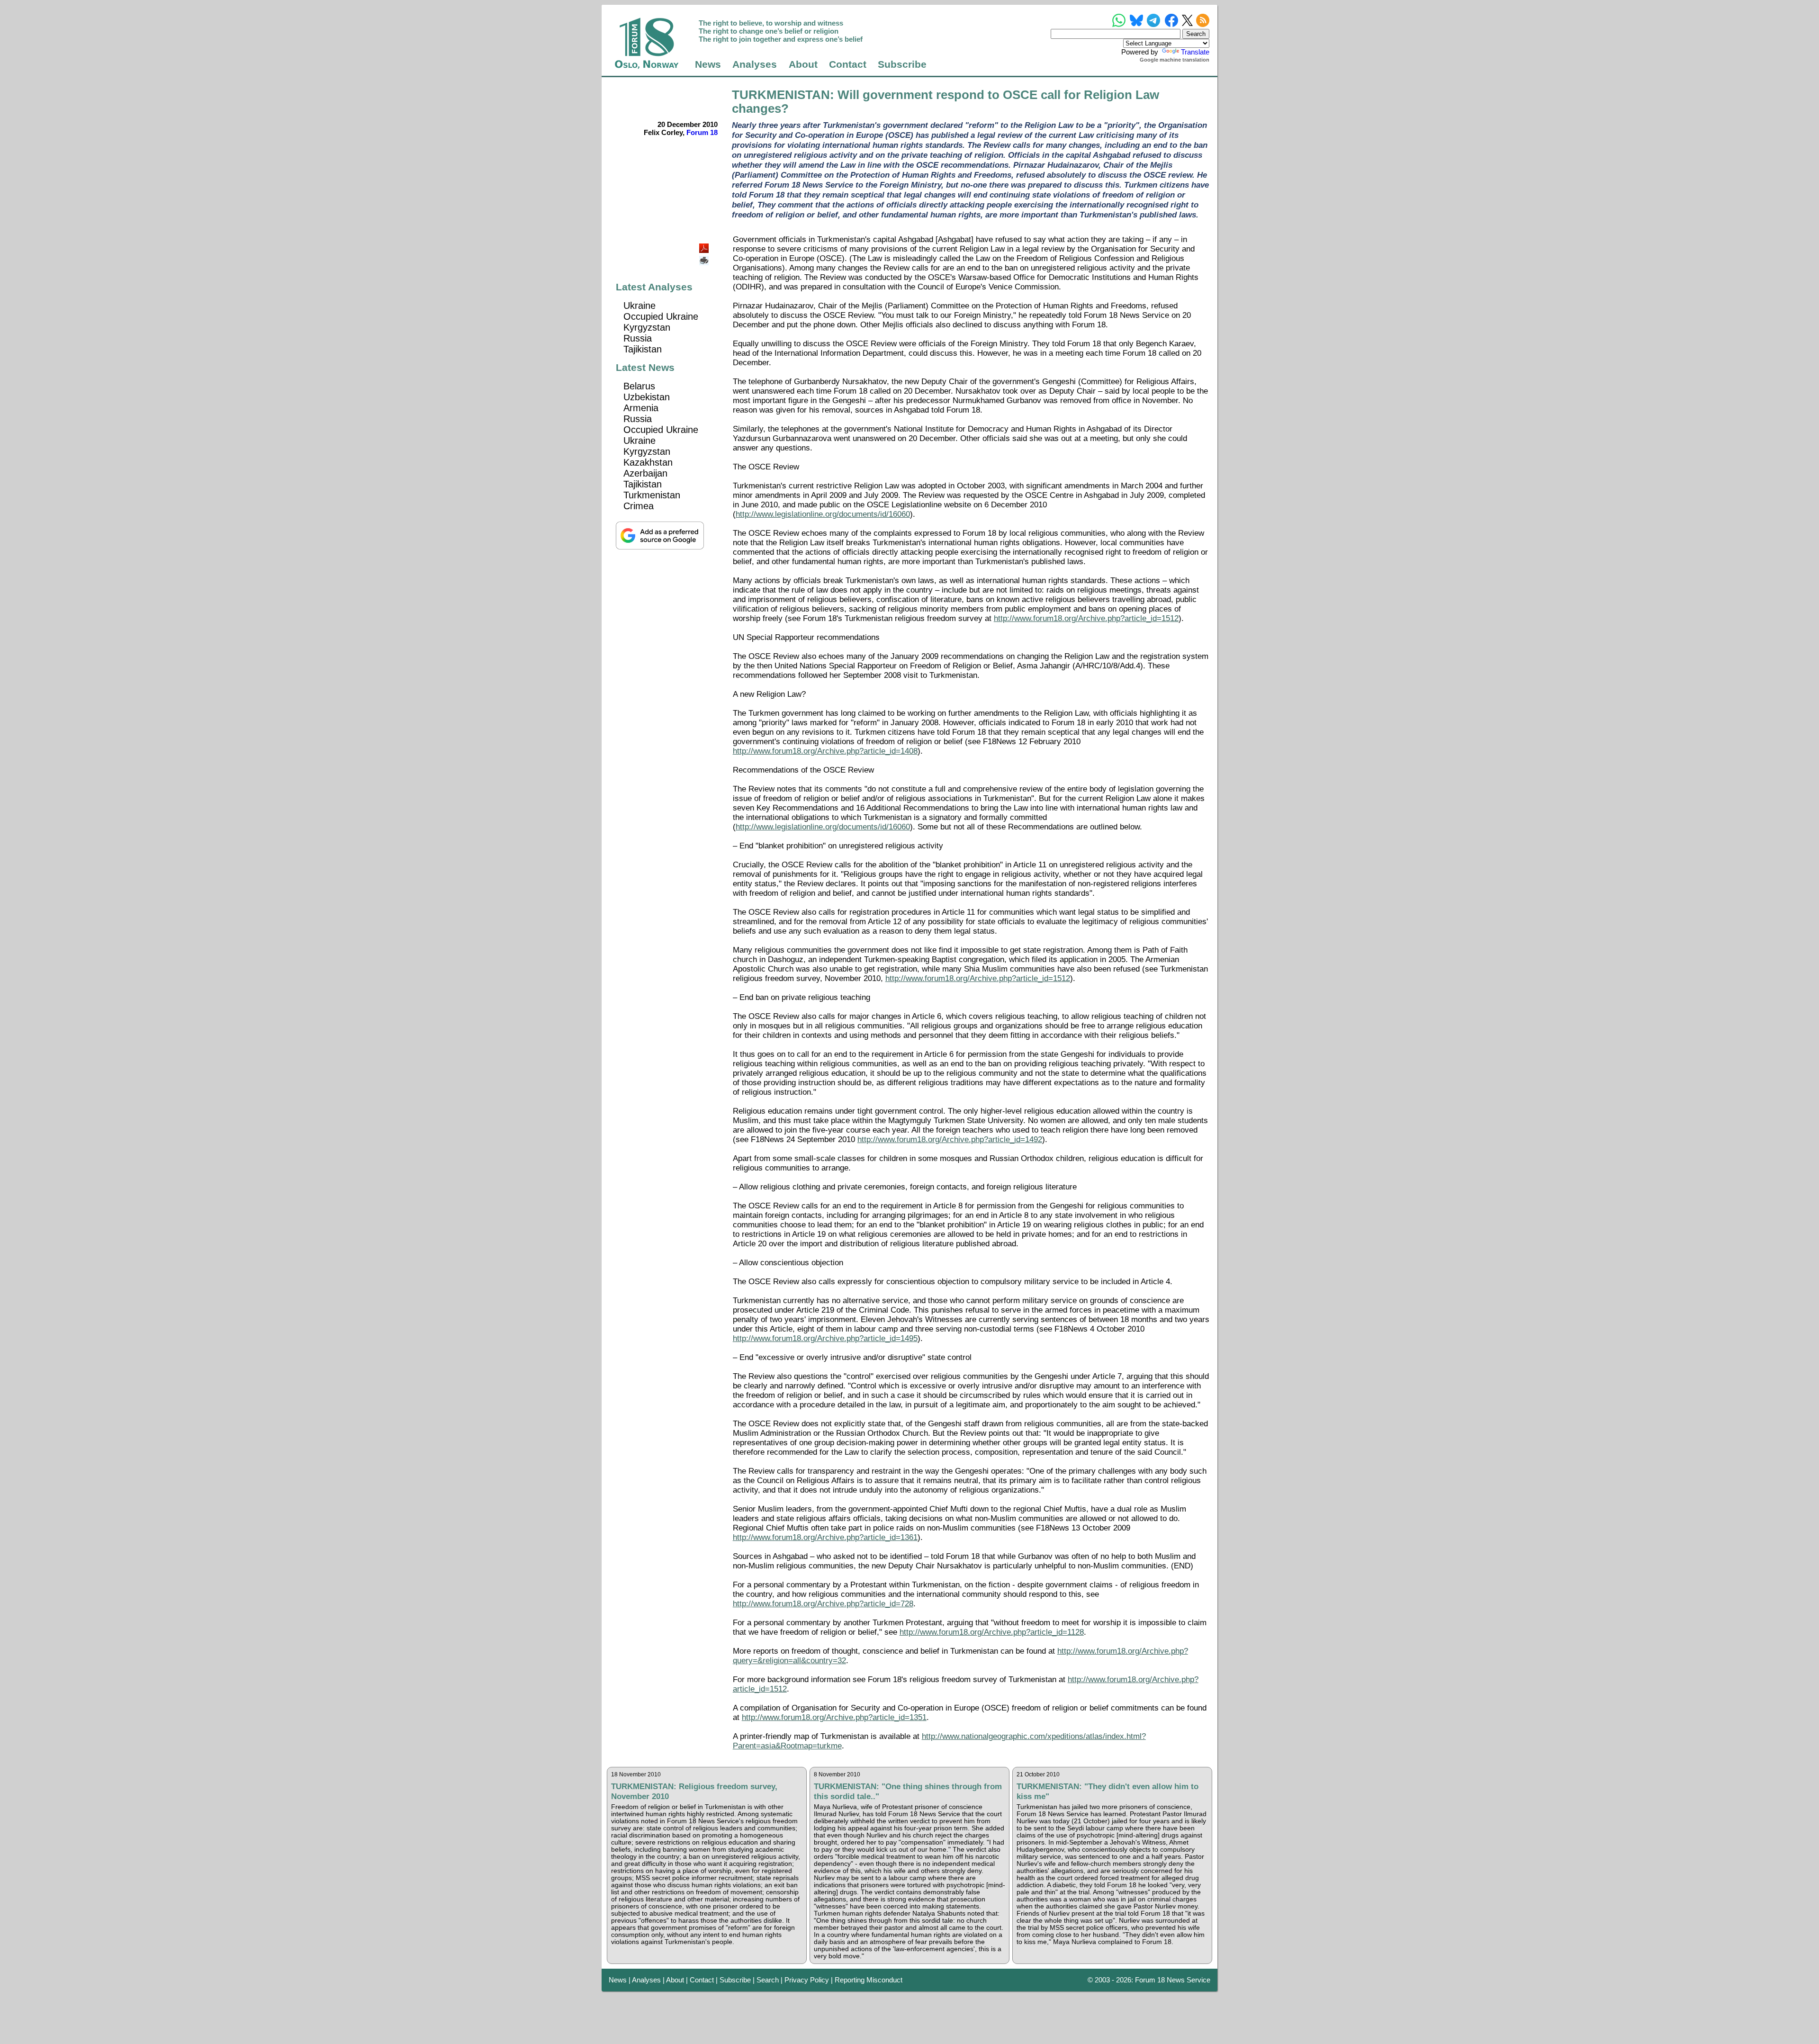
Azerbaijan (645, 473)
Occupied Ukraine (661, 316)
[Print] (705, 257)
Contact (848, 64)
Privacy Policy (807, 1980)
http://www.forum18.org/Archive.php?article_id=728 (823, 1604)
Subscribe (902, 64)
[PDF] (705, 246)
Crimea (639, 506)
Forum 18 (702, 132)
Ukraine (639, 306)
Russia (638, 338)
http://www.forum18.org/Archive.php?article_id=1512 (1086, 618)
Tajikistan (643, 349)
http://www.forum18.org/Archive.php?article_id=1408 (825, 751)
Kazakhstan (648, 462)
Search (768, 1980)
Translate (1195, 52)
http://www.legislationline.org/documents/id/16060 (823, 514)
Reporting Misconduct (869, 1980)
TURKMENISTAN (781, 95)
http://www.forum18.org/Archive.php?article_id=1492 (950, 1139)
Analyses (755, 64)
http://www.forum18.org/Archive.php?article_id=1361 (825, 1537)
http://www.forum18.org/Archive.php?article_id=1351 (834, 1717)
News (708, 64)
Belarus (639, 386)
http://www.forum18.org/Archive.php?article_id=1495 (825, 1338)
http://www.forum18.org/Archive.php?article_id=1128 (992, 1632)
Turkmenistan (652, 495)
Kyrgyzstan (647, 327)
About (803, 64)
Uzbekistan (647, 397)
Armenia (641, 408)
